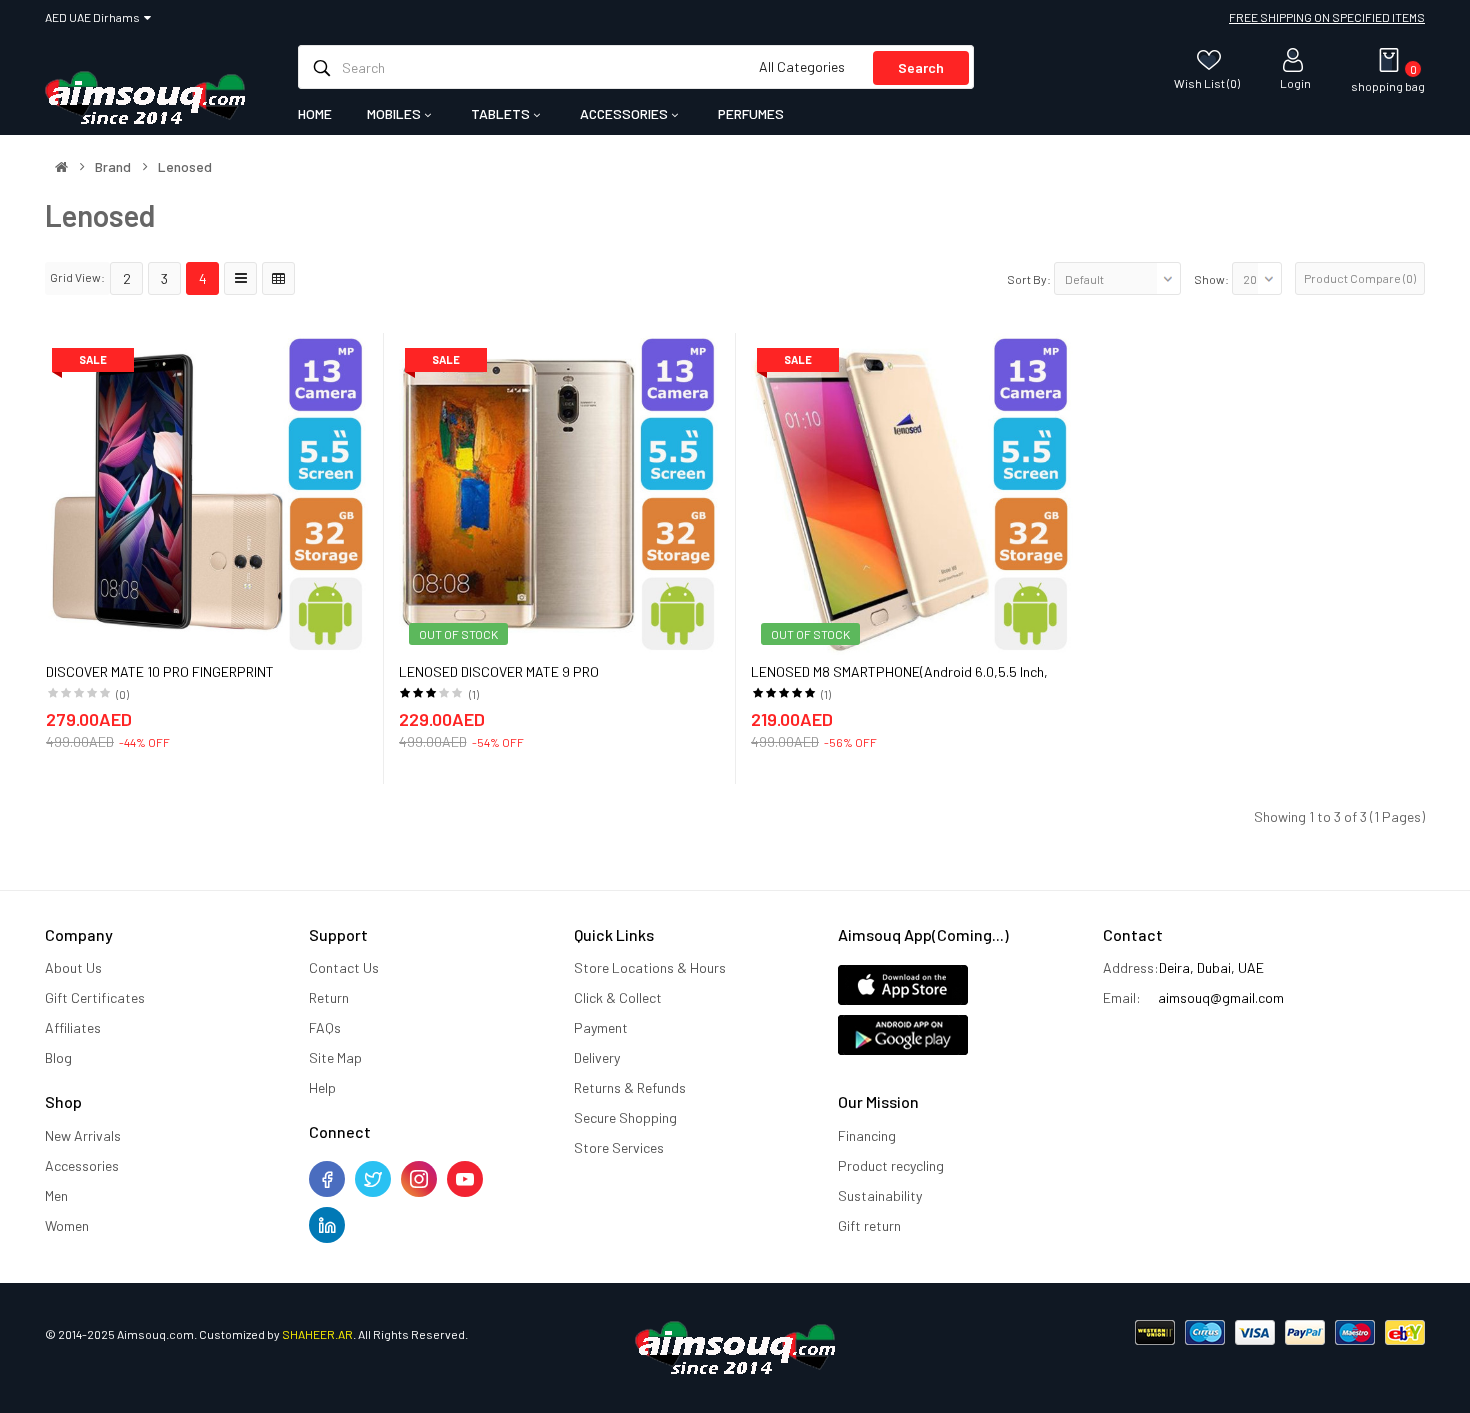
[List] (240, 278)
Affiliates (73, 1027)
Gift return (869, 1225)
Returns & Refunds (630, 1087)
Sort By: (1029, 279)
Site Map (335, 1057)
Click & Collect (618, 997)
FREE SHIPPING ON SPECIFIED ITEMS (1327, 17)
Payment (601, 1027)
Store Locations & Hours (650, 967)
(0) (122, 694)
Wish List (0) (1207, 82)
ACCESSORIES (625, 113)
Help (322, 1087)
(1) (474, 694)
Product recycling (891, 1165)
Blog (58, 1057)
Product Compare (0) (1360, 278)
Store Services (619, 1147)
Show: (1211, 279)
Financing (867, 1135)
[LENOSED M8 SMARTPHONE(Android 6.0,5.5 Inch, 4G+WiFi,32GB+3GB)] (912, 491)
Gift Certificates (95, 997)
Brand (113, 167)
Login (1295, 82)
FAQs (325, 1027)
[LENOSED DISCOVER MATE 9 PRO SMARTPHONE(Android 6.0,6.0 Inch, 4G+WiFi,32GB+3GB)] (560, 491)
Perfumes (751, 113)
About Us (73, 967)
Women (67, 1225)
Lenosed (185, 167)
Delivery (597, 1057)
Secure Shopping (625, 1117)
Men (56, 1195)
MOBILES (395, 113)
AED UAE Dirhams (94, 17)
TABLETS (502, 113)
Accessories (82, 1165)
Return (329, 997)
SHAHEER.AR (317, 1334)
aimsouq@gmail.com (1221, 997)
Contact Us (344, 967)
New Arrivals (83, 1135)
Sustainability (880, 1195)
